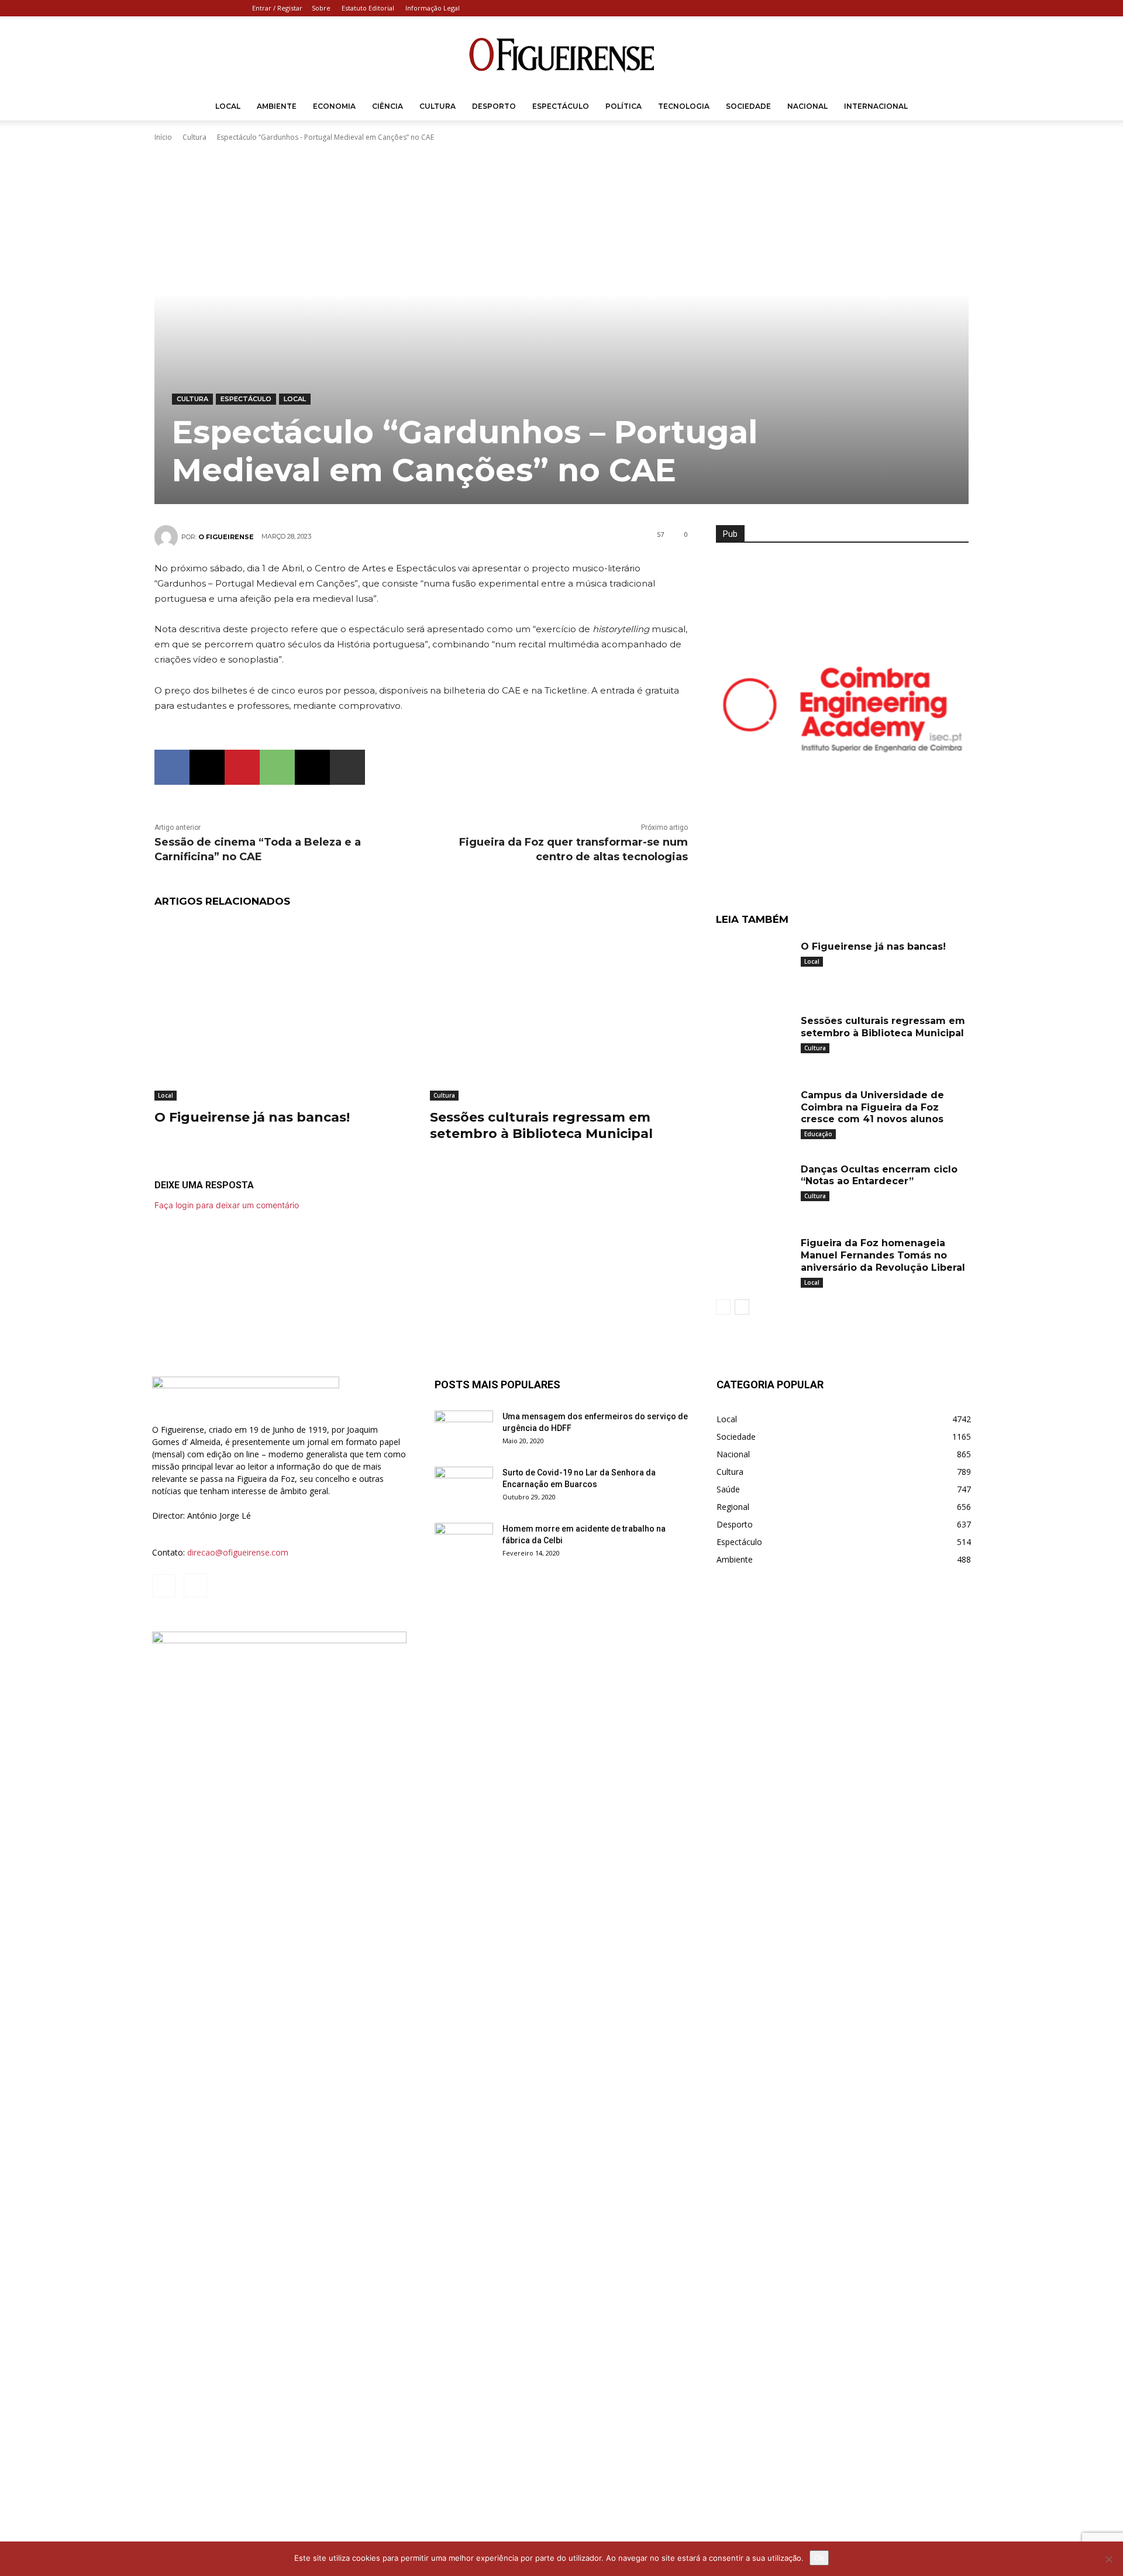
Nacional (807, 106)
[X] (207, 767)
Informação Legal (433, 8)
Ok (819, 2558)
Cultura (438, 106)
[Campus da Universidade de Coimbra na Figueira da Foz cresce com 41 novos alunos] (754, 1113)
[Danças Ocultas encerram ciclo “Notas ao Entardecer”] (754, 1187)
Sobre (321, 8)
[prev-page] (723, 1307)
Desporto (494, 106)
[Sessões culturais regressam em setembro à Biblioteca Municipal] (559, 1010)
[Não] (1108, 2559)
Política (623, 106)
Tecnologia (684, 106)
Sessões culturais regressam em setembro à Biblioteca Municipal (541, 1126)
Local (228, 106)
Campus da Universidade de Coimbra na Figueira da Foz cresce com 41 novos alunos (872, 1107)
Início (163, 137)
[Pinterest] (242, 767)
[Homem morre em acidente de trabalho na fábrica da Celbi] (464, 1543)
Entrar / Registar (277, 8)
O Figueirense (226, 537)
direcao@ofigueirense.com (238, 1552)
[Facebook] (943, 8)
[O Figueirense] (561, 55)
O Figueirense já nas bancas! (252, 1117)
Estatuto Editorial (368, 8)
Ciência (387, 106)
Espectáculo (561, 106)
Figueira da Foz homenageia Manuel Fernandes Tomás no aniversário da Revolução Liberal (883, 1255)
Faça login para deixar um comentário (227, 1205)
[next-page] (742, 1307)
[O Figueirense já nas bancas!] (283, 1010)
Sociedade (748, 106)
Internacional (876, 106)
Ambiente (277, 106)
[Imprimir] (347, 767)
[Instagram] (962, 8)
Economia (334, 106)
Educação (818, 1134)
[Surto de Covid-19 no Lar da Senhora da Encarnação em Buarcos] (464, 1487)
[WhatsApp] (277, 767)
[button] (957, 107)
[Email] (312, 767)
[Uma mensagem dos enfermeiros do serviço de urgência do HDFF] (464, 1431)
